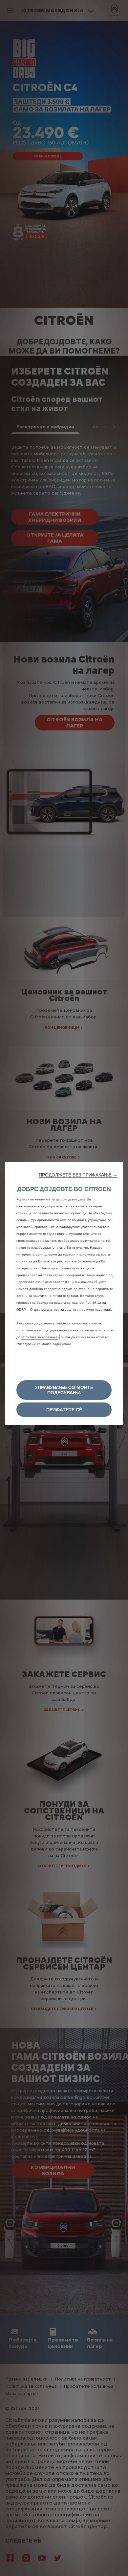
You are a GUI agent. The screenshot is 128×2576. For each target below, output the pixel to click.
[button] (78, 1175)
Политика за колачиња (40, 1337)
